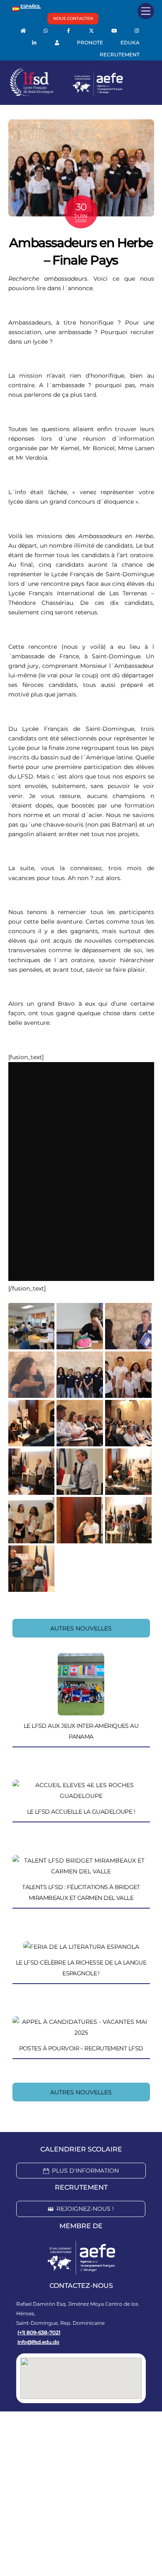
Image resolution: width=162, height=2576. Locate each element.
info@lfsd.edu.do (38, 2342)
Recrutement (120, 55)
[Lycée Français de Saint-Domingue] (66, 94)
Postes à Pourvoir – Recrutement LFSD (81, 2048)
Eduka (130, 42)
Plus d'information (85, 2171)
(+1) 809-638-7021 (39, 2332)
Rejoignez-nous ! (85, 2209)
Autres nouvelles (81, 1628)
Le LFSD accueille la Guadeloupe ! (81, 1812)
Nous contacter (73, 18)
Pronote (90, 42)
